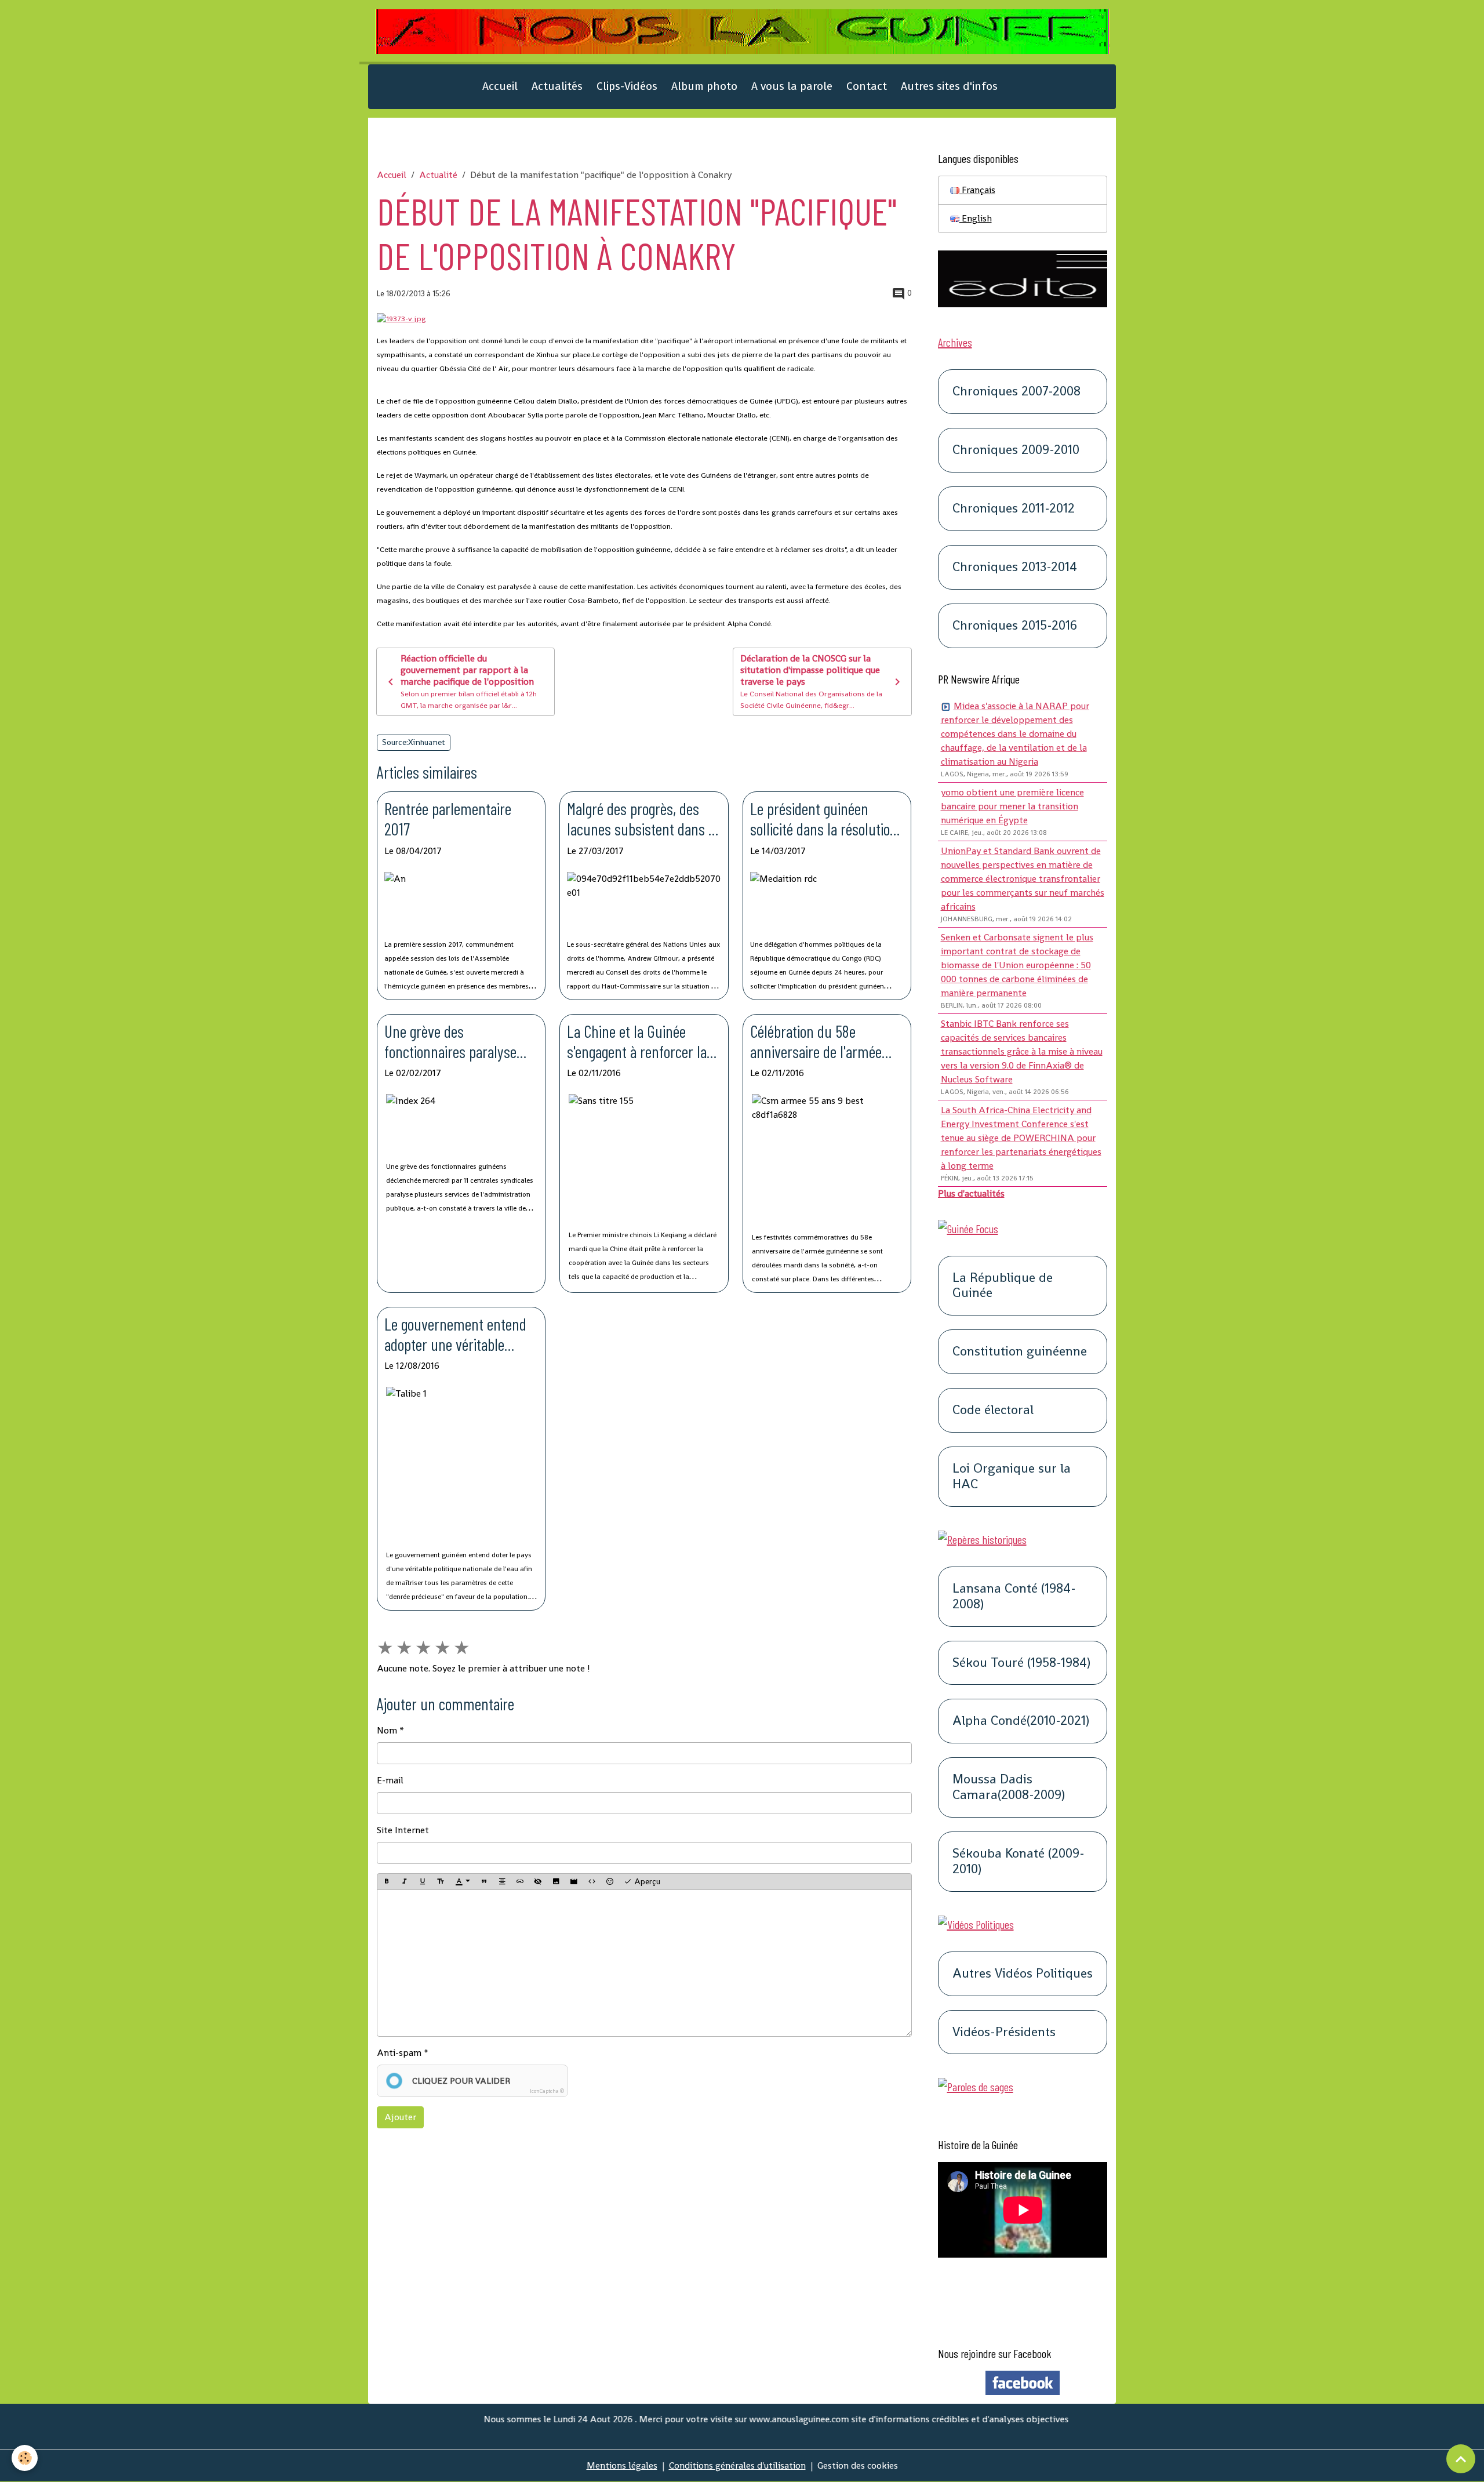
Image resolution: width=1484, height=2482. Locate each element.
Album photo (704, 86)
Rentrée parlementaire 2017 (448, 819)
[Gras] (387, 1882)
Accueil (500, 86)
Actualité (438, 175)
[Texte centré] (502, 1882)
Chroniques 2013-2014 (1015, 567)
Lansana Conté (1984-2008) (1014, 1597)
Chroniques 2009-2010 (1016, 450)
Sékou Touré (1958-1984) (1021, 1663)
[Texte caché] (538, 1882)
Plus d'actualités (971, 1193)
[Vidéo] (574, 1882)
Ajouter (400, 2117)
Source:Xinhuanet (414, 742)
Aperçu (646, 1881)
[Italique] (405, 1882)
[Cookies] (25, 2458)
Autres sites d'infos (949, 86)
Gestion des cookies (858, 2465)
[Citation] (484, 1882)
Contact (867, 86)
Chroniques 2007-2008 (1016, 392)
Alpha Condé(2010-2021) (1021, 1721)
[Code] (592, 1882)
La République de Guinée (1003, 1286)
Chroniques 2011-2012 (1014, 509)
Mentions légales (622, 2465)
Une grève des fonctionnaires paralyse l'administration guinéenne (459, 1042)
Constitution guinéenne (1020, 1352)
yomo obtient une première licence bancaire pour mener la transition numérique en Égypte (1012, 806)
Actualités (557, 86)
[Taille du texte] (441, 1882)
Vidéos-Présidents (1004, 2032)
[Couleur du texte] (463, 1882)
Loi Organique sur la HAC (1012, 1477)
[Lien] (520, 1882)
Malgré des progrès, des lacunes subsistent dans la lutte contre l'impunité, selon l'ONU (643, 819)
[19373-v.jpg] (401, 317)
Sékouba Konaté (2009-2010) (1019, 1862)
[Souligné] (423, 1882)
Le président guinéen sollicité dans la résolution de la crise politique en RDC (827, 819)
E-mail (390, 1780)
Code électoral (993, 1410)
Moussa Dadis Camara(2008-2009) (1009, 1787)
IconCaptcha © (547, 2091)
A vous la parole (792, 86)
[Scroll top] (1461, 2459)
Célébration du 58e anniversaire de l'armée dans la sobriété (816, 1042)
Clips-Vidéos (627, 86)
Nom (387, 1730)
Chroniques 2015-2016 (1015, 626)
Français (977, 190)
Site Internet (403, 1830)
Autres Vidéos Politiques (1023, 1974)
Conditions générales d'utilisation (737, 2465)
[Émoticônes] (610, 1882)
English (976, 218)
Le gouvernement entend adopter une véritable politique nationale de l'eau (459, 1334)
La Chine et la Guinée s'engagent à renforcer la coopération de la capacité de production (640, 1042)
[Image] (556, 1882)
